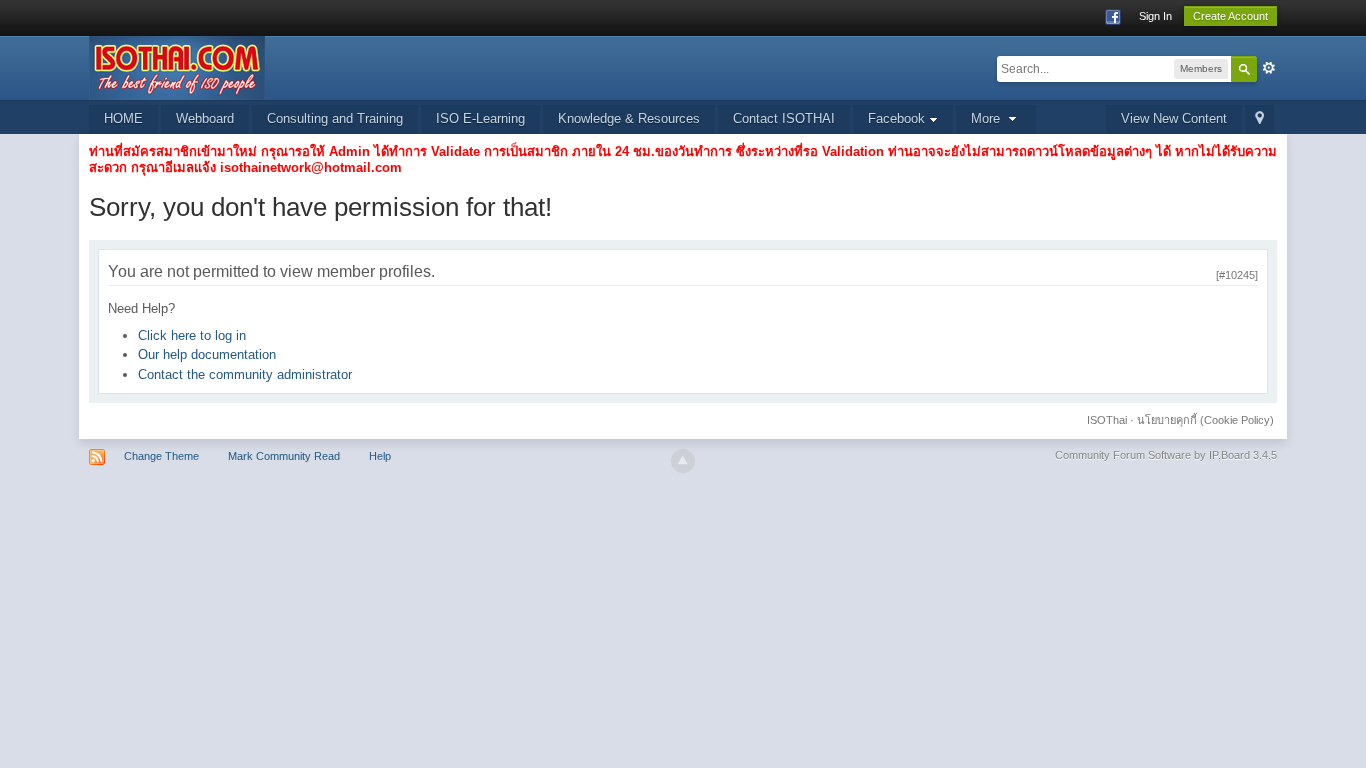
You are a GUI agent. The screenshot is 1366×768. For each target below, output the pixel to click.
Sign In (1155, 16)
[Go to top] (683, 461)
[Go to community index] (177, 66)
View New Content (1174, 118)
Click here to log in (192, 335)
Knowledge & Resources (629, 118)
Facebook (898, 118)
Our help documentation (207, 354)
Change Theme (161, 456)
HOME (123, 118)
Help (380, 456)
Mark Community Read (284, 456)
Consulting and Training (335, 118)
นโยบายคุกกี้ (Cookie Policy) (1205, 420)
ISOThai (1107, 420)
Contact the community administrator (245, 374)
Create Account (1230, 16)
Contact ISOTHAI (784, 118)
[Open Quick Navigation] (1259, 119)
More (987, 118)
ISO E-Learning (480, 118)
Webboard (205, 118)
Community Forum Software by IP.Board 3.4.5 (1166, 455)
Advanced (1269, 68)
